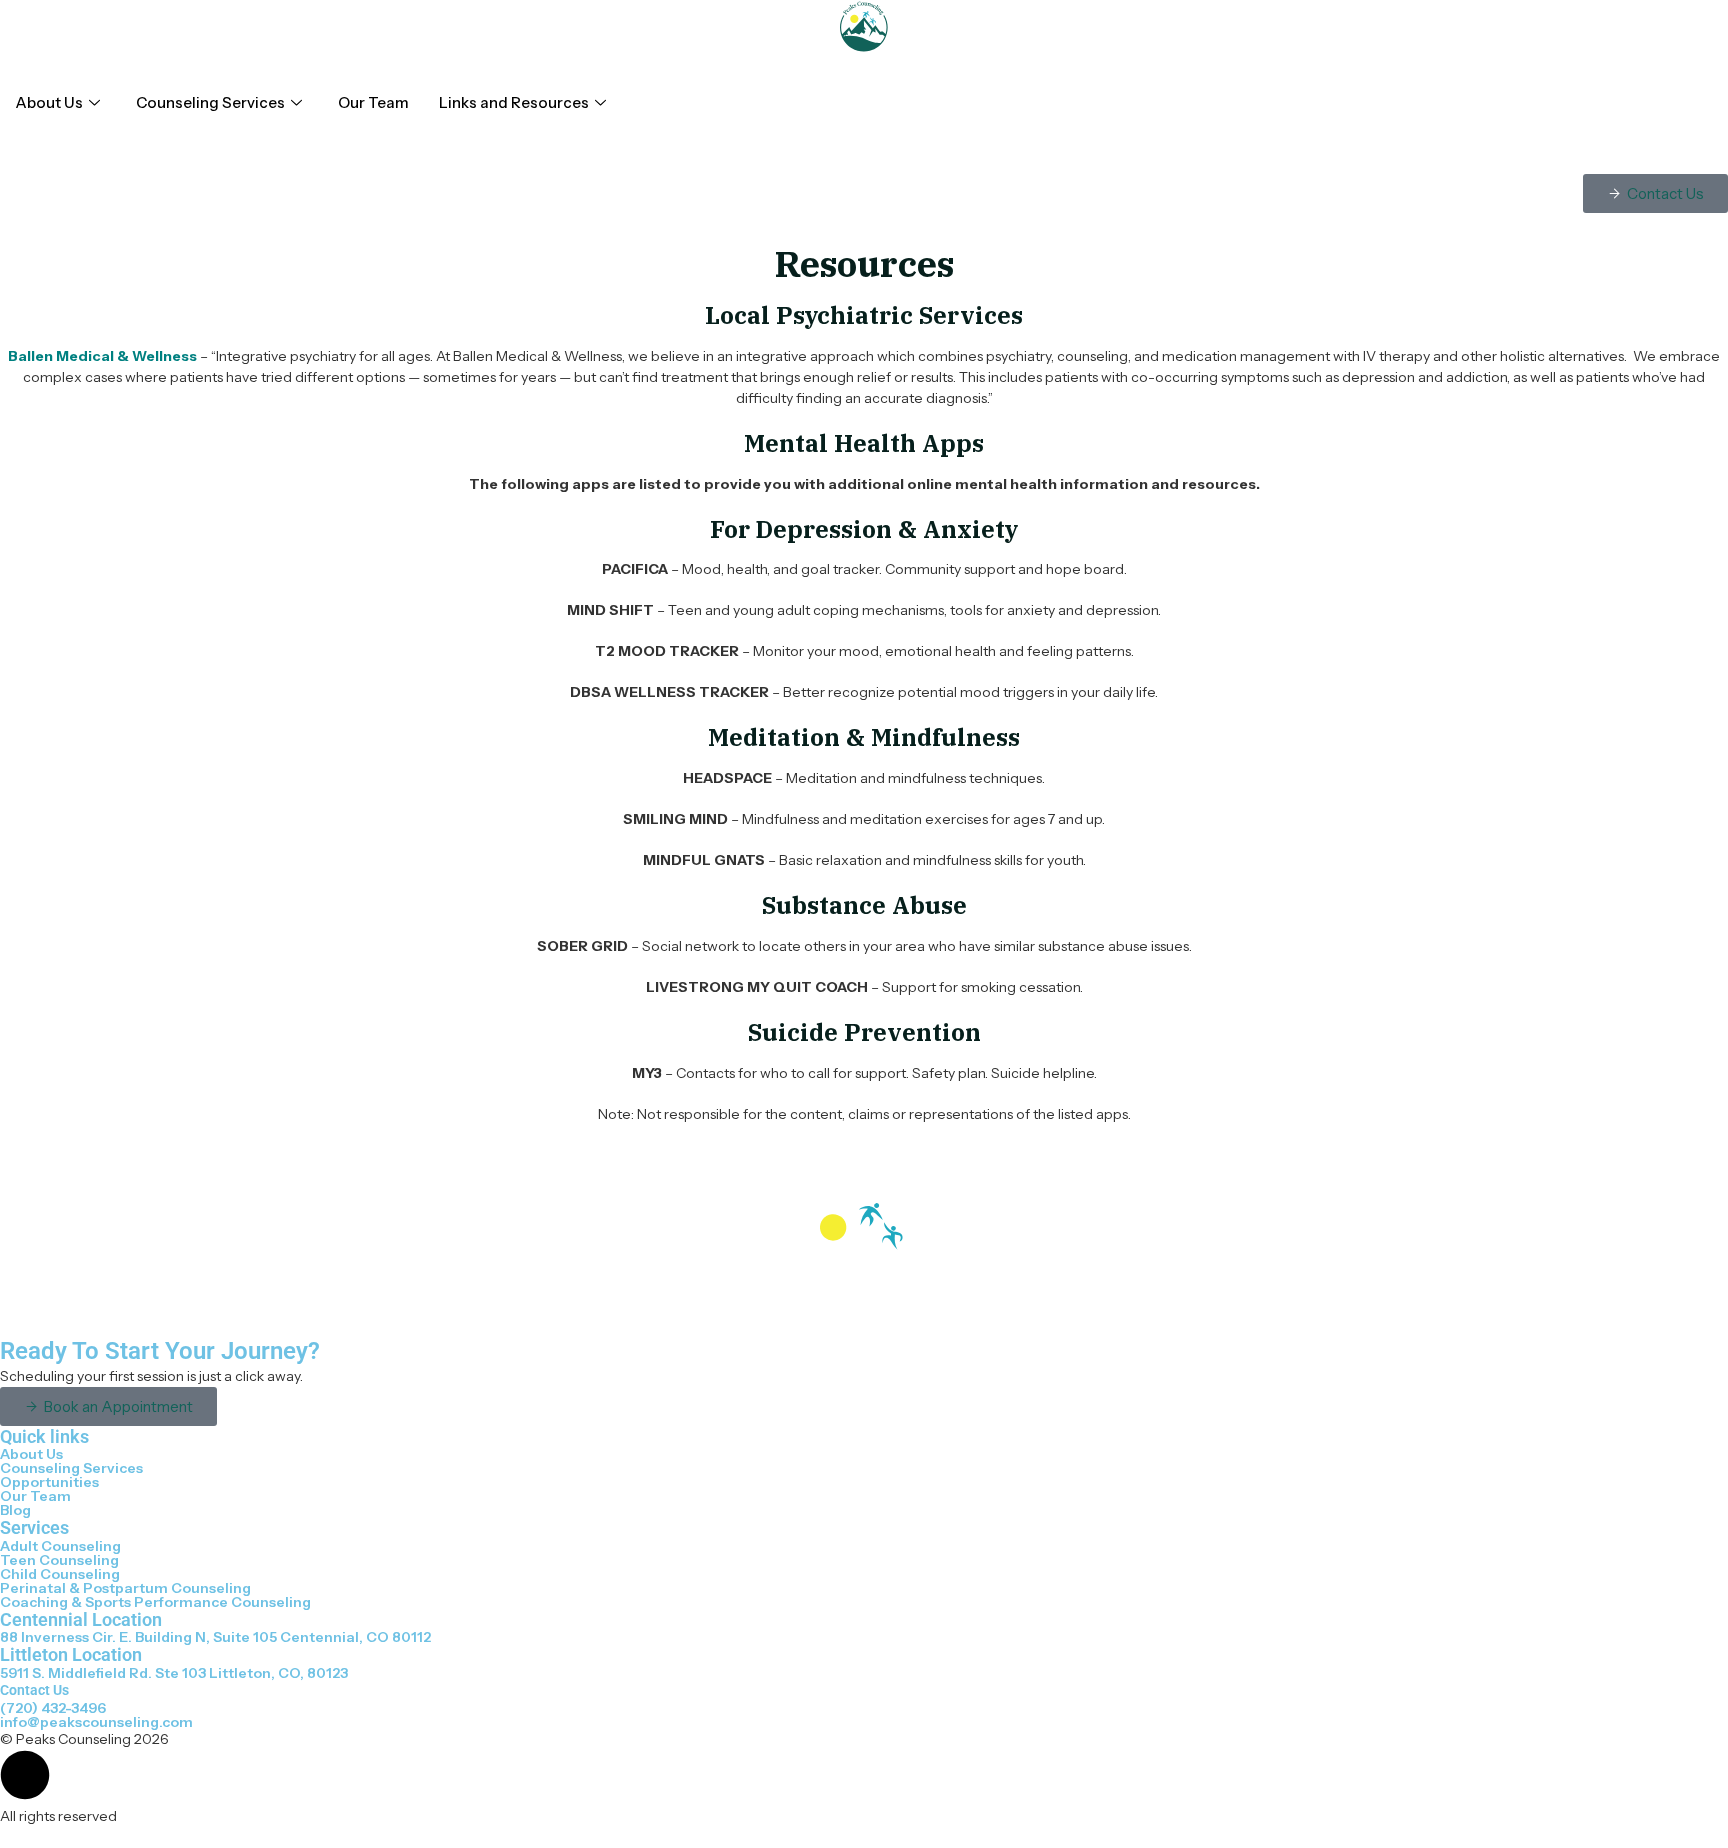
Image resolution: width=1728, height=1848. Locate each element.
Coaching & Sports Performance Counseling (155, 1602)
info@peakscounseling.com (96, 1722)
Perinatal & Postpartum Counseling (125, 1588)
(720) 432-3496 (53, 1708)
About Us (49, 102)
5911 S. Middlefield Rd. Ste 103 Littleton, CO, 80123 (174, 1673)
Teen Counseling (59, 1560)
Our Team (373, 102)
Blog (15, 1510)
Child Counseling (60, 1574)
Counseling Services (210, 102)
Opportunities (49, 1482)
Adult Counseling (60, 1546)
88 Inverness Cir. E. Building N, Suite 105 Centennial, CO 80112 (215, 1637)
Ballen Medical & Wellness (102, 356)
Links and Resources (514, 102)
